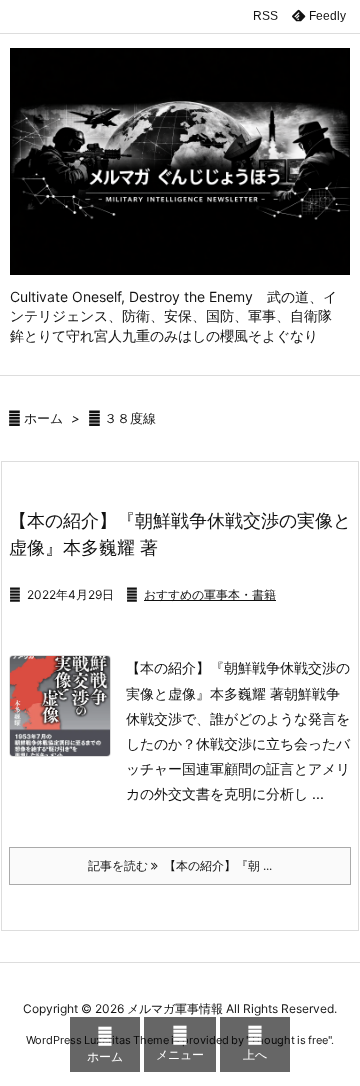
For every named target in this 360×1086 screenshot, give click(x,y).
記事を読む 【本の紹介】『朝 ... (180, 865)
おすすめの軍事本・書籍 (210, 594)
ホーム (43, 418)
